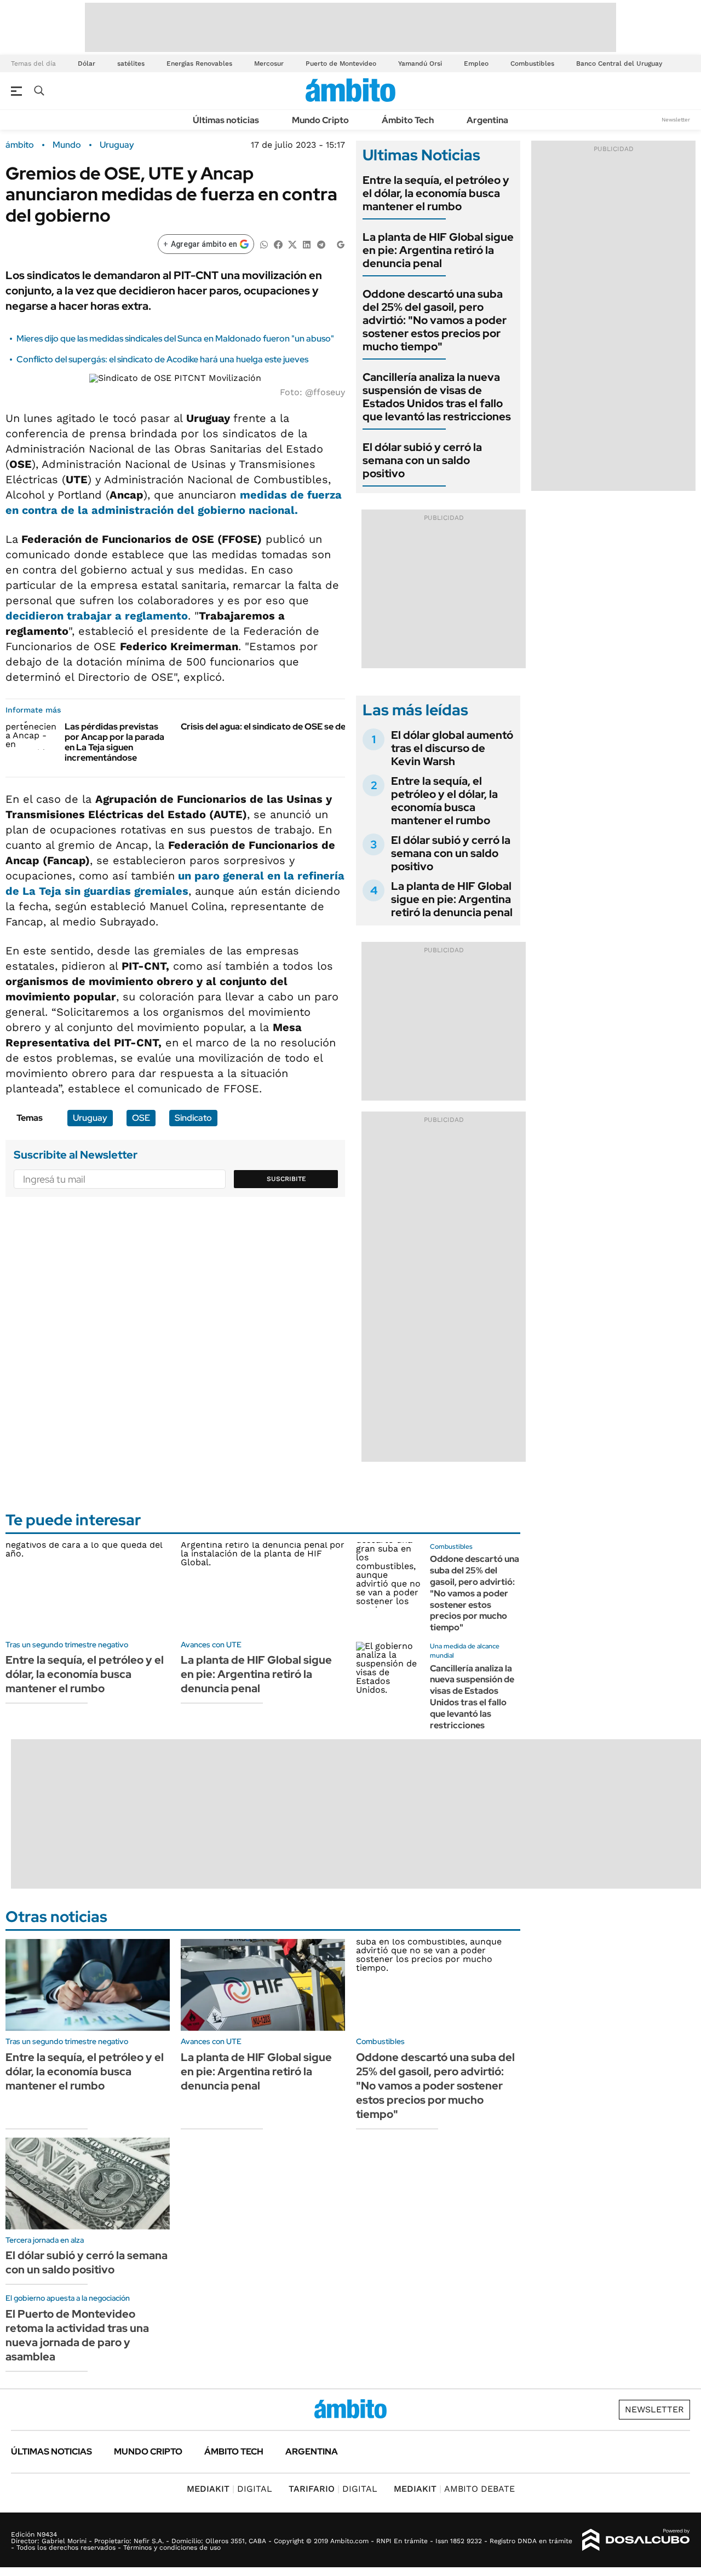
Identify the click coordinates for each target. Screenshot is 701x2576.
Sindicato (193, 1118)
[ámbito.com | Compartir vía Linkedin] (307, 244)
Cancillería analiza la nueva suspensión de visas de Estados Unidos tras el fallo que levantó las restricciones (437, 397)
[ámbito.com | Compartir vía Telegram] (321, 244)
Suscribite (286, 1179)
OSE (141, 1118)
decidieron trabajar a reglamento (97, 616)
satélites (131, 63)
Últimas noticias (226, 120)
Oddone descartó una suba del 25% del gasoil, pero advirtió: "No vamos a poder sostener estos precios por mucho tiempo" (435, 320)
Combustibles (532, 63)
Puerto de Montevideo (341, 63)
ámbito (20, 145)
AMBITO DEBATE (454, 2489)
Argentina (487, 120)
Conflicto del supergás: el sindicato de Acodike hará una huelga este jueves (162, 359)
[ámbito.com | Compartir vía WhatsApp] (264, 244)
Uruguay (117, 145)
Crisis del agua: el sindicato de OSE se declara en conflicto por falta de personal (343, 727)
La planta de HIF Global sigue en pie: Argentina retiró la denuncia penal (438, 250)
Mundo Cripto (320, 120)
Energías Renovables (199, 63)
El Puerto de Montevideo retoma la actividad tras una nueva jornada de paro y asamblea (77, 2335)
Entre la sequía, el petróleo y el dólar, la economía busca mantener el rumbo (436, 193)
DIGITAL (229, 2489)
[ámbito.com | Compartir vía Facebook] (278, 244)
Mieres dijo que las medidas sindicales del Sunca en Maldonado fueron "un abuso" (175, 338)
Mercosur (269, 63)
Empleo (476, 63)
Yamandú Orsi (420, 63)
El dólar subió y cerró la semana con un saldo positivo (422, 460)
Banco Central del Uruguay (619, 63)
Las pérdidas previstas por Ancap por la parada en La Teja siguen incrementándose (114, 742)
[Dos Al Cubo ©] (636, 2540)
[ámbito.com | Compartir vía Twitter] (292, 244)
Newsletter (676, 120)
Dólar (87, 63)
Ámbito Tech (408, 120)
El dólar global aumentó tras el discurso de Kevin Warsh (452, 748)
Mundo (67, 145)
